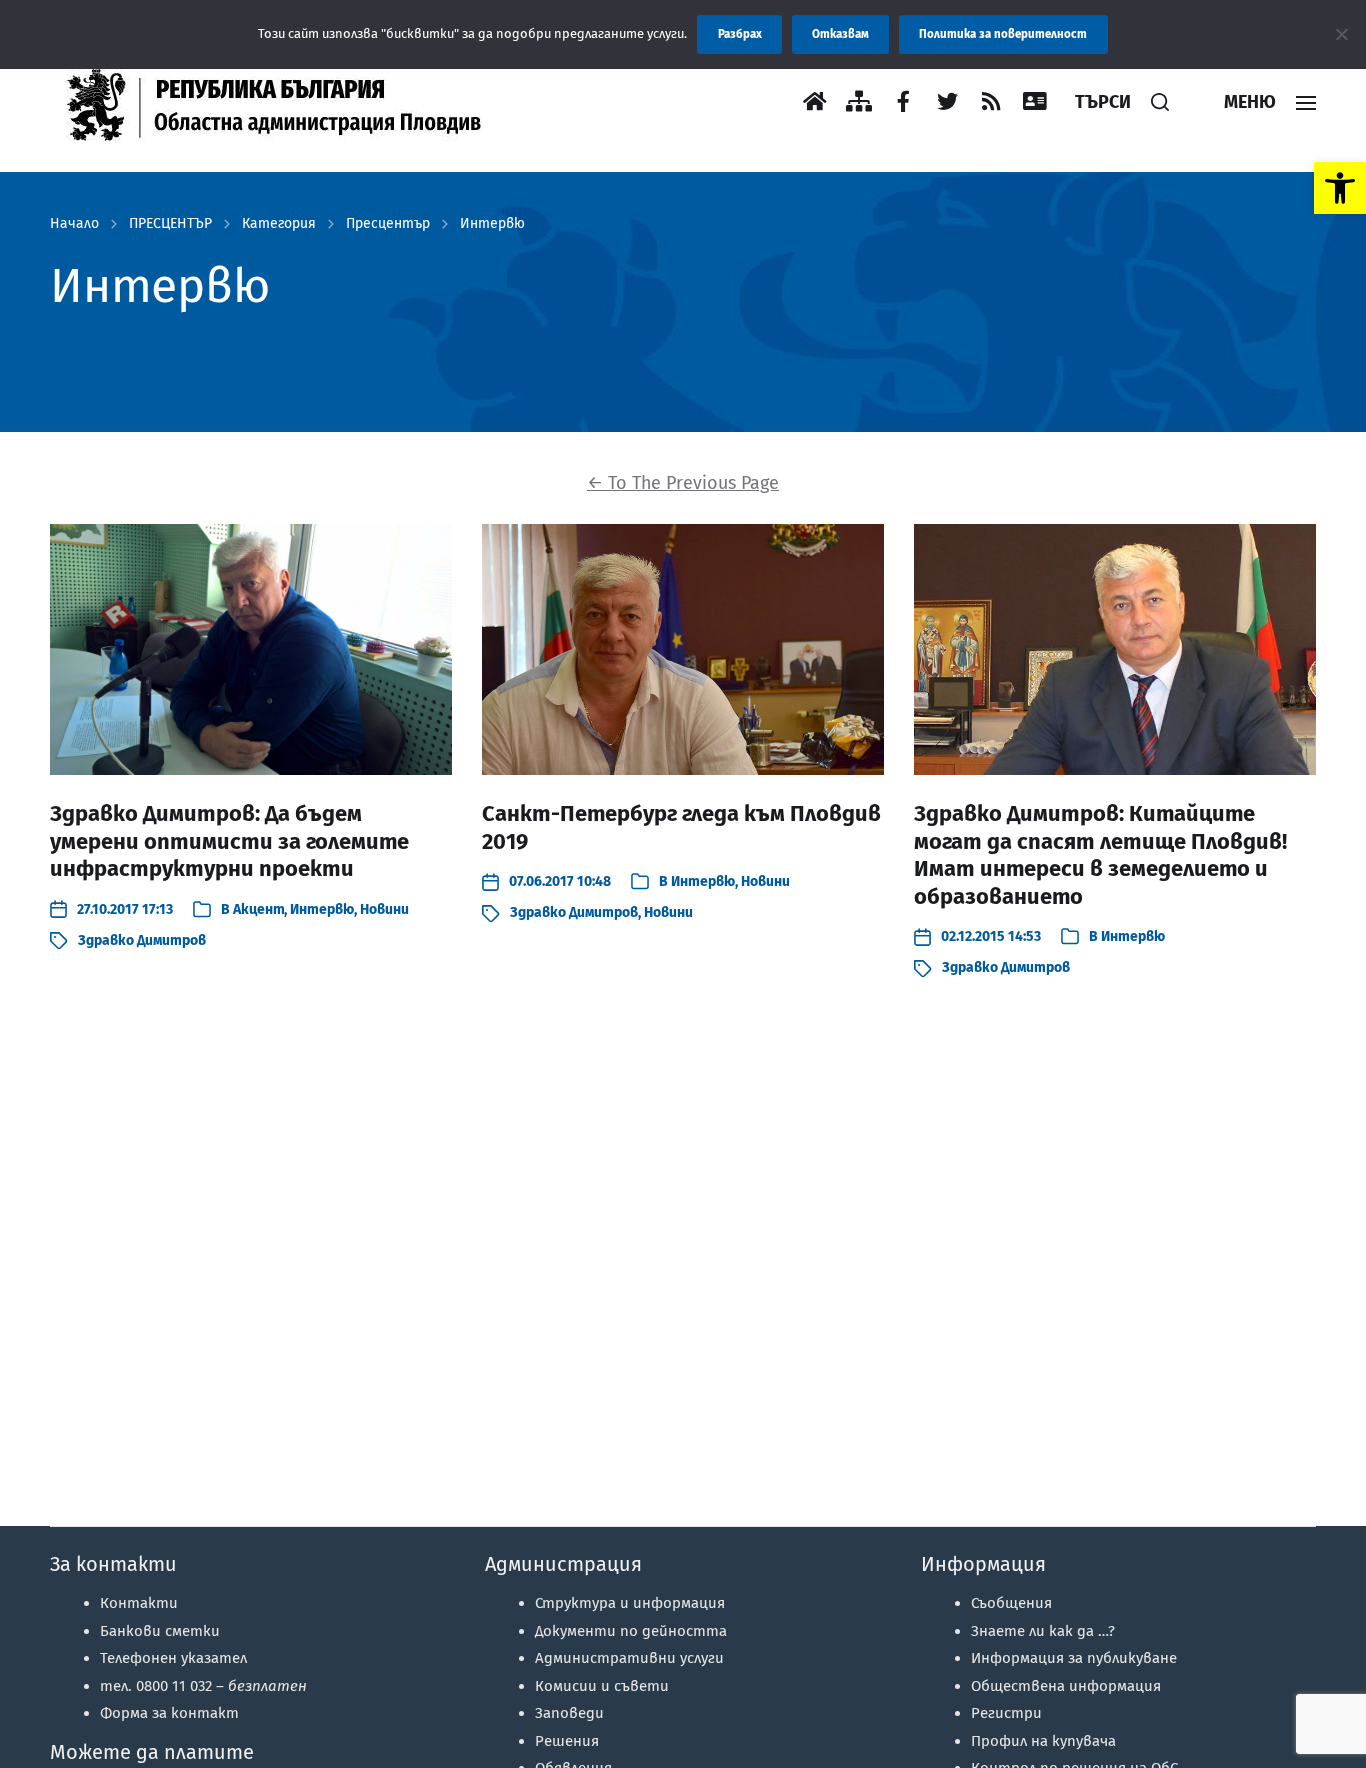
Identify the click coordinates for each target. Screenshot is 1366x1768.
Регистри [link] (1006, 1713)
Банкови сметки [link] (160, 1631)
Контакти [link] (139, 1603)
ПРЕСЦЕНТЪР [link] (170, 224)
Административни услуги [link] (629, 1658)
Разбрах (740, 34)
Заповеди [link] (569, 1713)
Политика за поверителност (1003, 34)
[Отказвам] (1341, 34)
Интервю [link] (492, 224)
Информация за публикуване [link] (1074, 1658)
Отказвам (840, 34)
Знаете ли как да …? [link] (1043, 1631)
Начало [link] (74, 224)
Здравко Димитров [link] (142, 940)
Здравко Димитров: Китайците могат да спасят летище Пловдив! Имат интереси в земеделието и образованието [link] (1100, 855)
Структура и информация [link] (630, 1603)
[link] (1340, 188)
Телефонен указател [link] (173, 1658)
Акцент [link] (258, 909)
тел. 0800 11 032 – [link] (203, 1686)
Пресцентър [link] (388, 224)
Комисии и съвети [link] (602, 1686)
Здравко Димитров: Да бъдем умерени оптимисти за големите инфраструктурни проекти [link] (229, 841)
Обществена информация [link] (1066, 1686)
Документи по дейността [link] (631, 1631)
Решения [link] (567, 1741)
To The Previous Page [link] (683, 483)
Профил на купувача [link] (1043, 1741)
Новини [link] (384, 909)
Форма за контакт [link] (169, 1713)
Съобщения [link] (1011, 1603)
